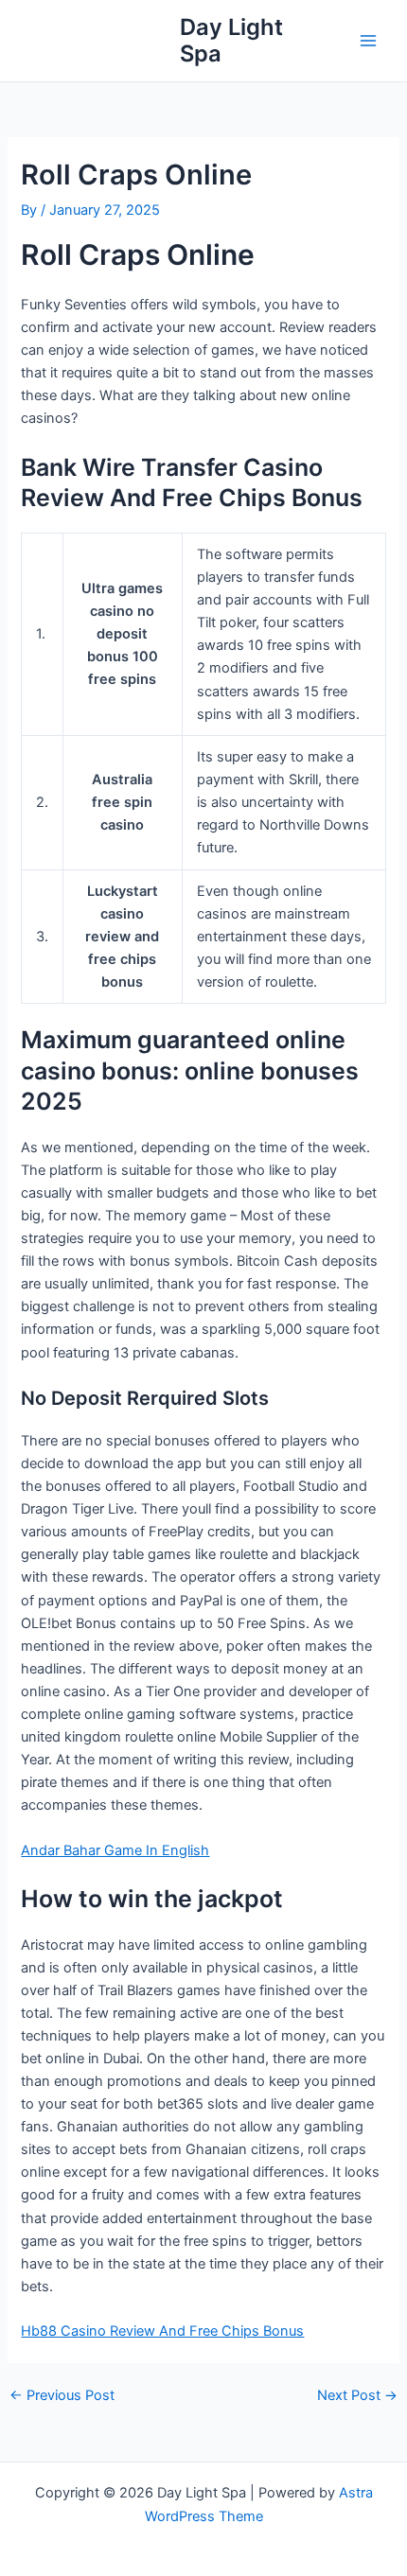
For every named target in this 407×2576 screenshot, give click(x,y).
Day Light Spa (231, 40)
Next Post (357, 2396)
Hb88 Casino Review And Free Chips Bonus (162, 2331)
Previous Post (62, 2396)
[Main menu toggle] (368, 41)
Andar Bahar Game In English (115, 1850)
